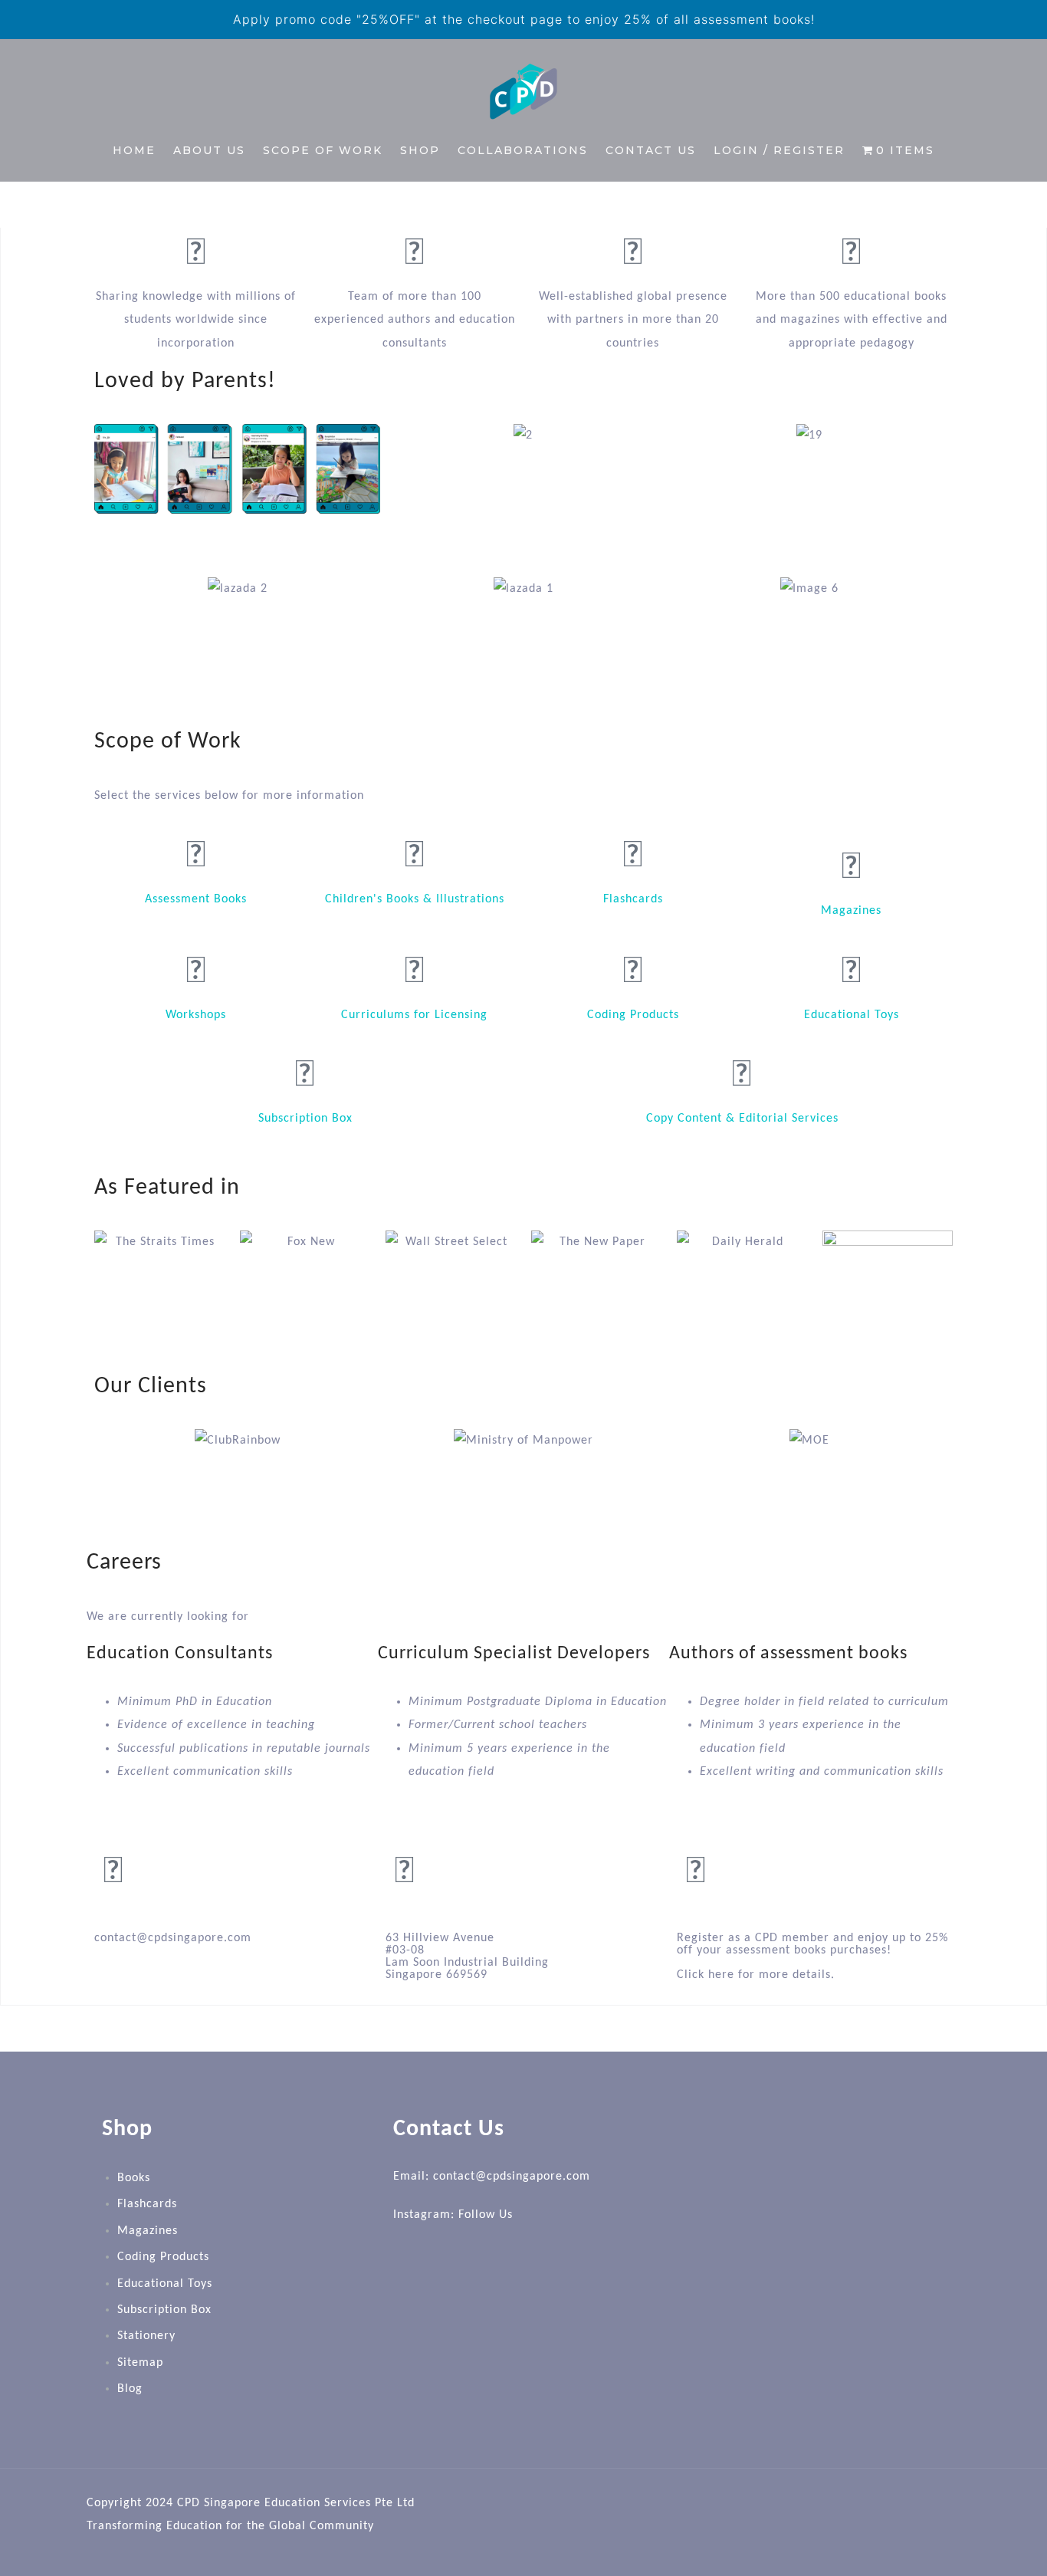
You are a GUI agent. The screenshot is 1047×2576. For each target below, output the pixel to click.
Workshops (196, 1015)
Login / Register (779, 150)
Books (134, 2178)
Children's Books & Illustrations (415, 899)
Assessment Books (196, 899)
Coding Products (633, 1015)
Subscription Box (305, 1119)
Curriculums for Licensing (414, 1015)
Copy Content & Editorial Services (742, 1119)
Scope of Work (323, 150)
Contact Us (651, 150)
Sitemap (140, 2363)
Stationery (146, 2336)
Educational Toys (852, 1015)
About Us (209, 150)
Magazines (851, 911)
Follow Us (486, 2215)
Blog (130, 2389)
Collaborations (523, 150)
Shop (420, 150)
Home (134, 150)
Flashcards (633, 899)
